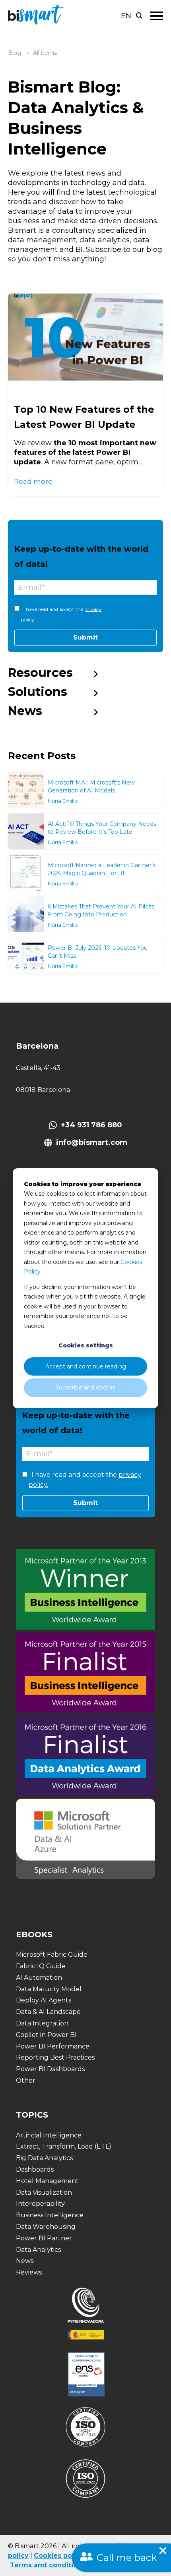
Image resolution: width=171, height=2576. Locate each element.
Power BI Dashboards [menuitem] (50, 2069)
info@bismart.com (92, 1142)
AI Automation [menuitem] (39, 1978)
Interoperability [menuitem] (40, 2204)
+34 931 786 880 (91, 1125)
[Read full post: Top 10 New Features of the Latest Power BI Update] (85, 337)
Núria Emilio (63, 801)
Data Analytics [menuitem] (38, 2250)
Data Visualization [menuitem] (44, 2192)
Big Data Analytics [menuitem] (44, 2158)
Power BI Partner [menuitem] (44, 2238)
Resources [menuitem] (40, 673)
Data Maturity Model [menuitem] (49, 1989)
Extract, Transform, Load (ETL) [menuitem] (64, 2146)
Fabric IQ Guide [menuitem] (41, 1966)
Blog (15, 53)
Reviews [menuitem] (29, 2272)
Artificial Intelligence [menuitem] (49, 2135)
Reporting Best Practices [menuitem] (55, 2057)
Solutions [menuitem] (38, 692)
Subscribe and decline (85, 1388)
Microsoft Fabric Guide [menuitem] (52, 1955)
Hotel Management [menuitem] (47, 2181)
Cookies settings (86, 1345)
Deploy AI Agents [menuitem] (44, 2000)
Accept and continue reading (86, 1366)
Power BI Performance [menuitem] (53, 2046)
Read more (33, 481)
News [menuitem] (25, 711)
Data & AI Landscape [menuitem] (48, 2012)
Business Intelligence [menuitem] (50, 2215)
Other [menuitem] (26, 2080)
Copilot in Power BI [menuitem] (46, 2035)
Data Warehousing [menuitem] (46, 2227)
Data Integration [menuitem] (42, 2023)
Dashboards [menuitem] (35, 2169)
